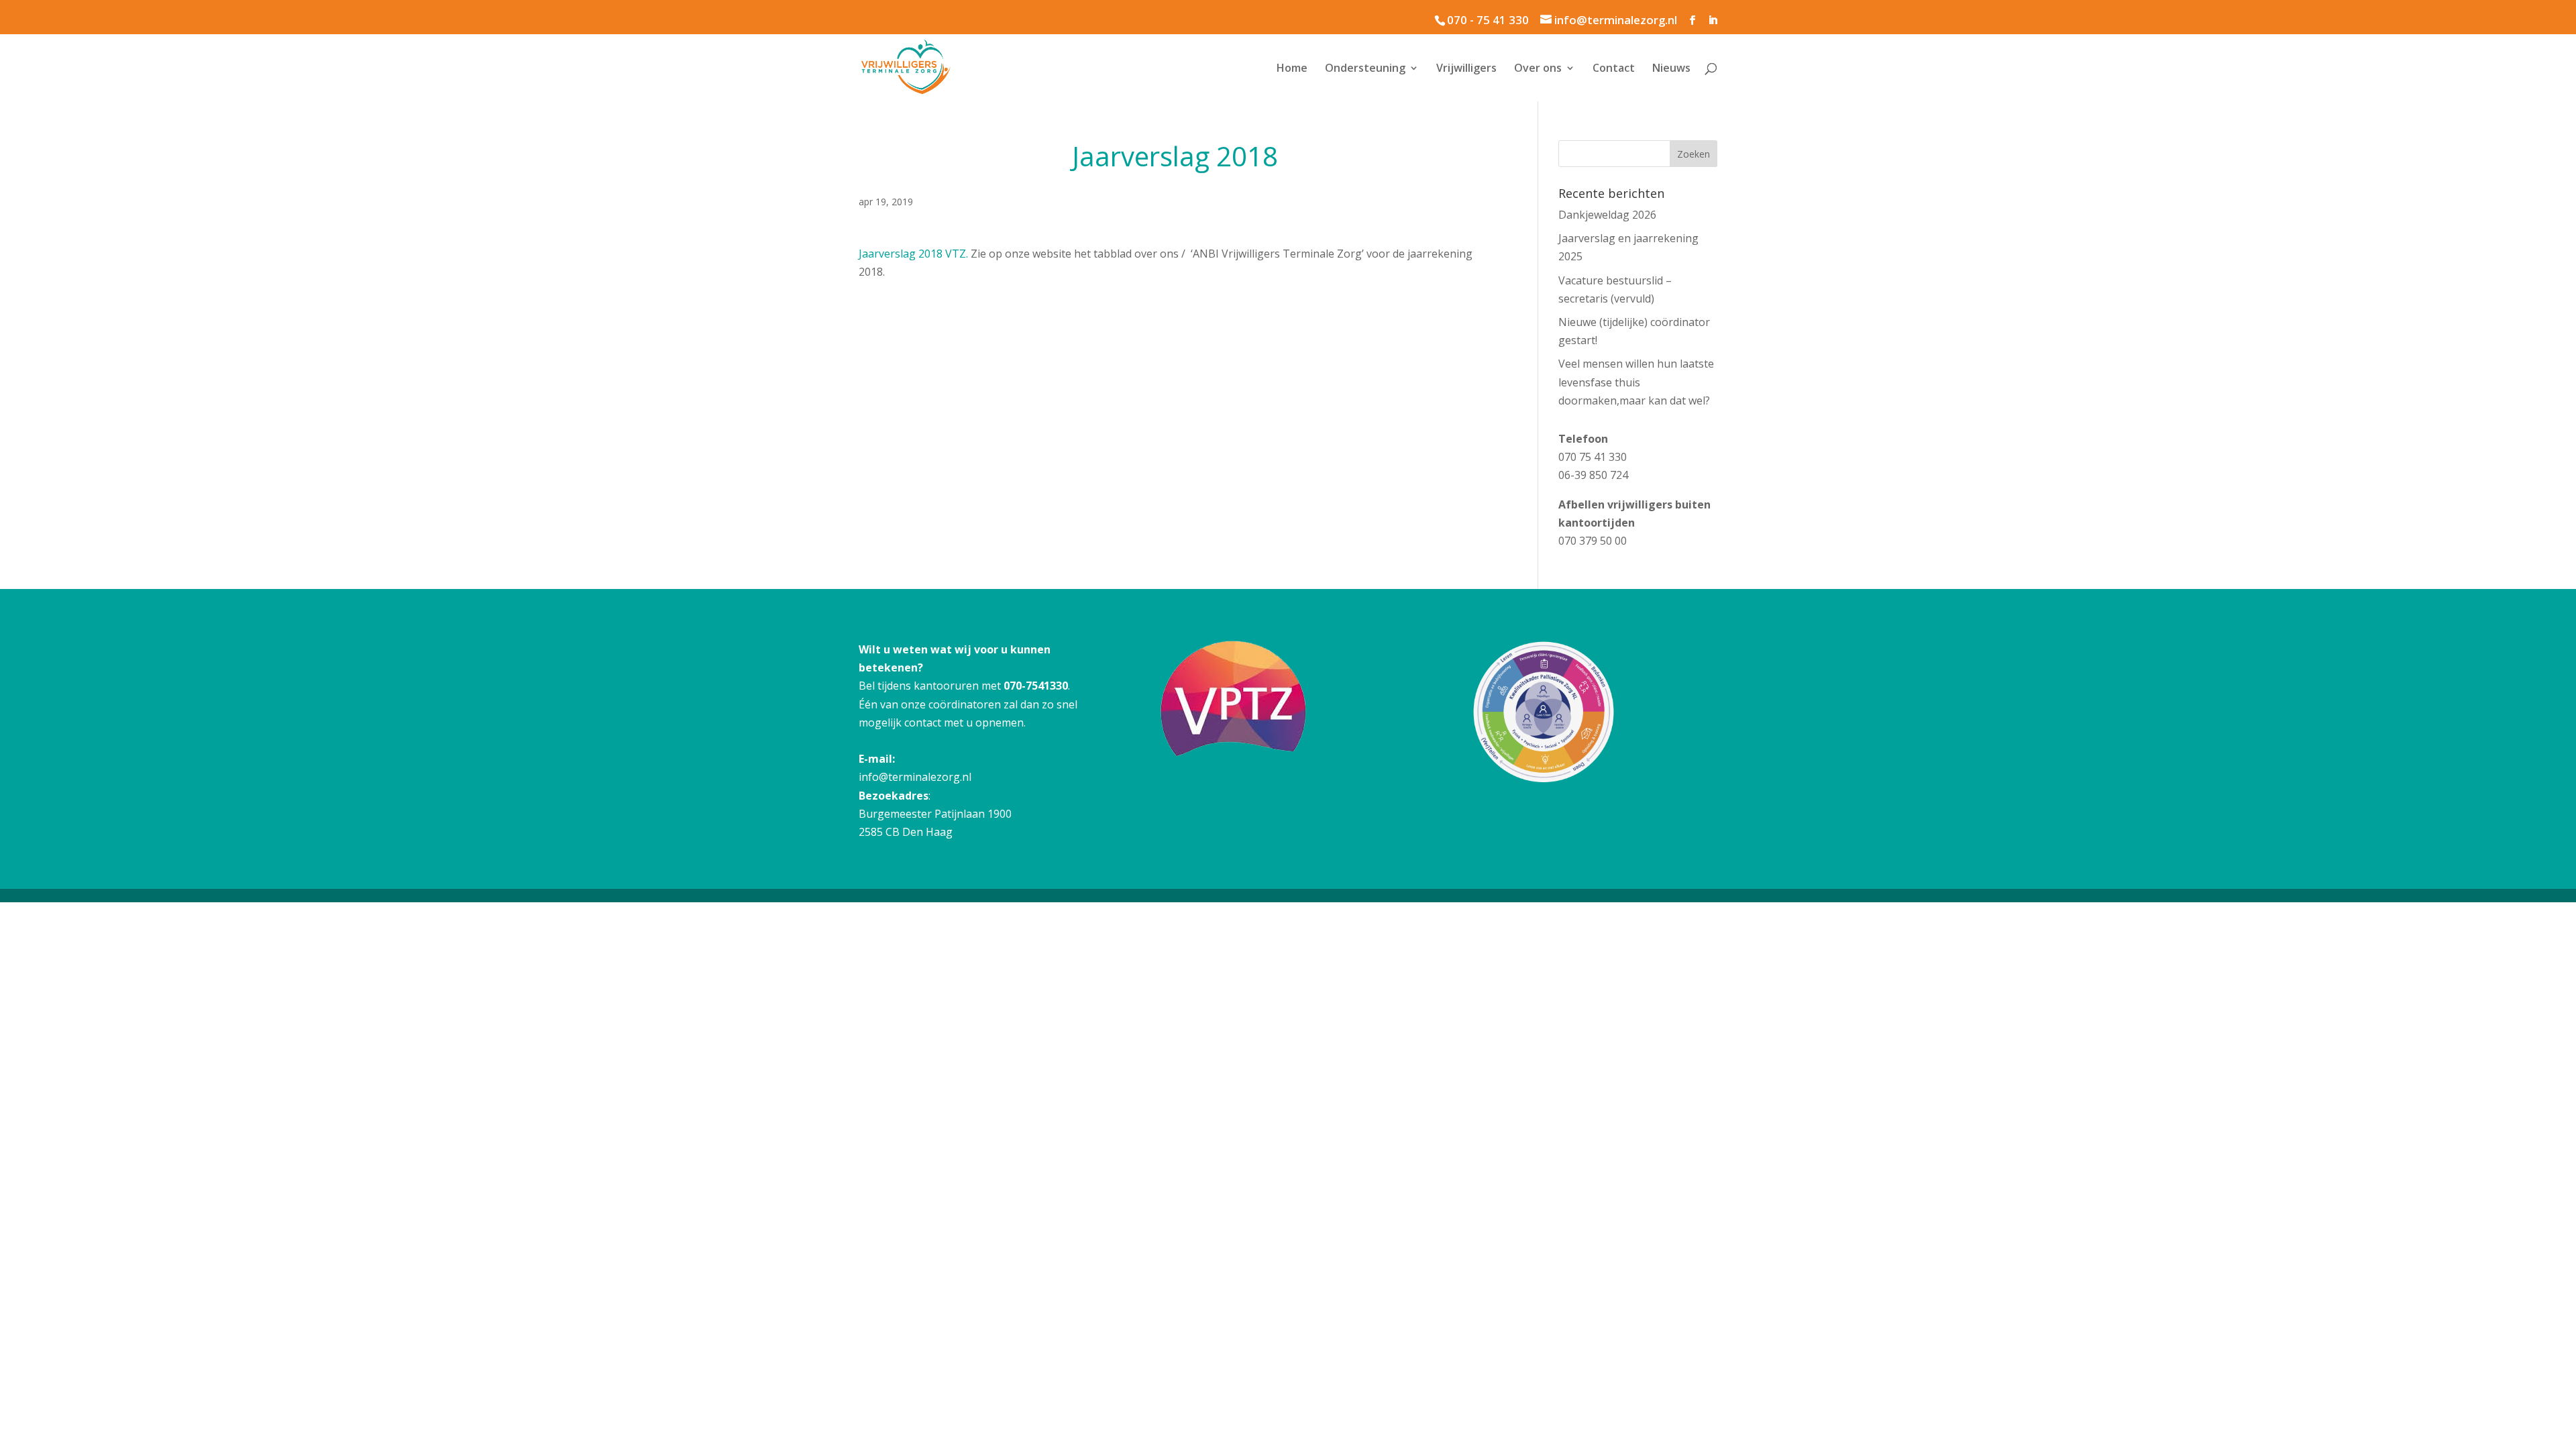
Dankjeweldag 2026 (1607, 215)
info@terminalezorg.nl (915, 777)
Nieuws (1671, 69)
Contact (1614, 69)
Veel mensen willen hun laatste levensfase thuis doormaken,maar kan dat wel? (1636, 382)
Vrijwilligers (1466, 69)
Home (1292, 69)
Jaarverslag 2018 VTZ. (915, 254)
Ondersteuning (1365, 69)
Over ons (1538, 69)
